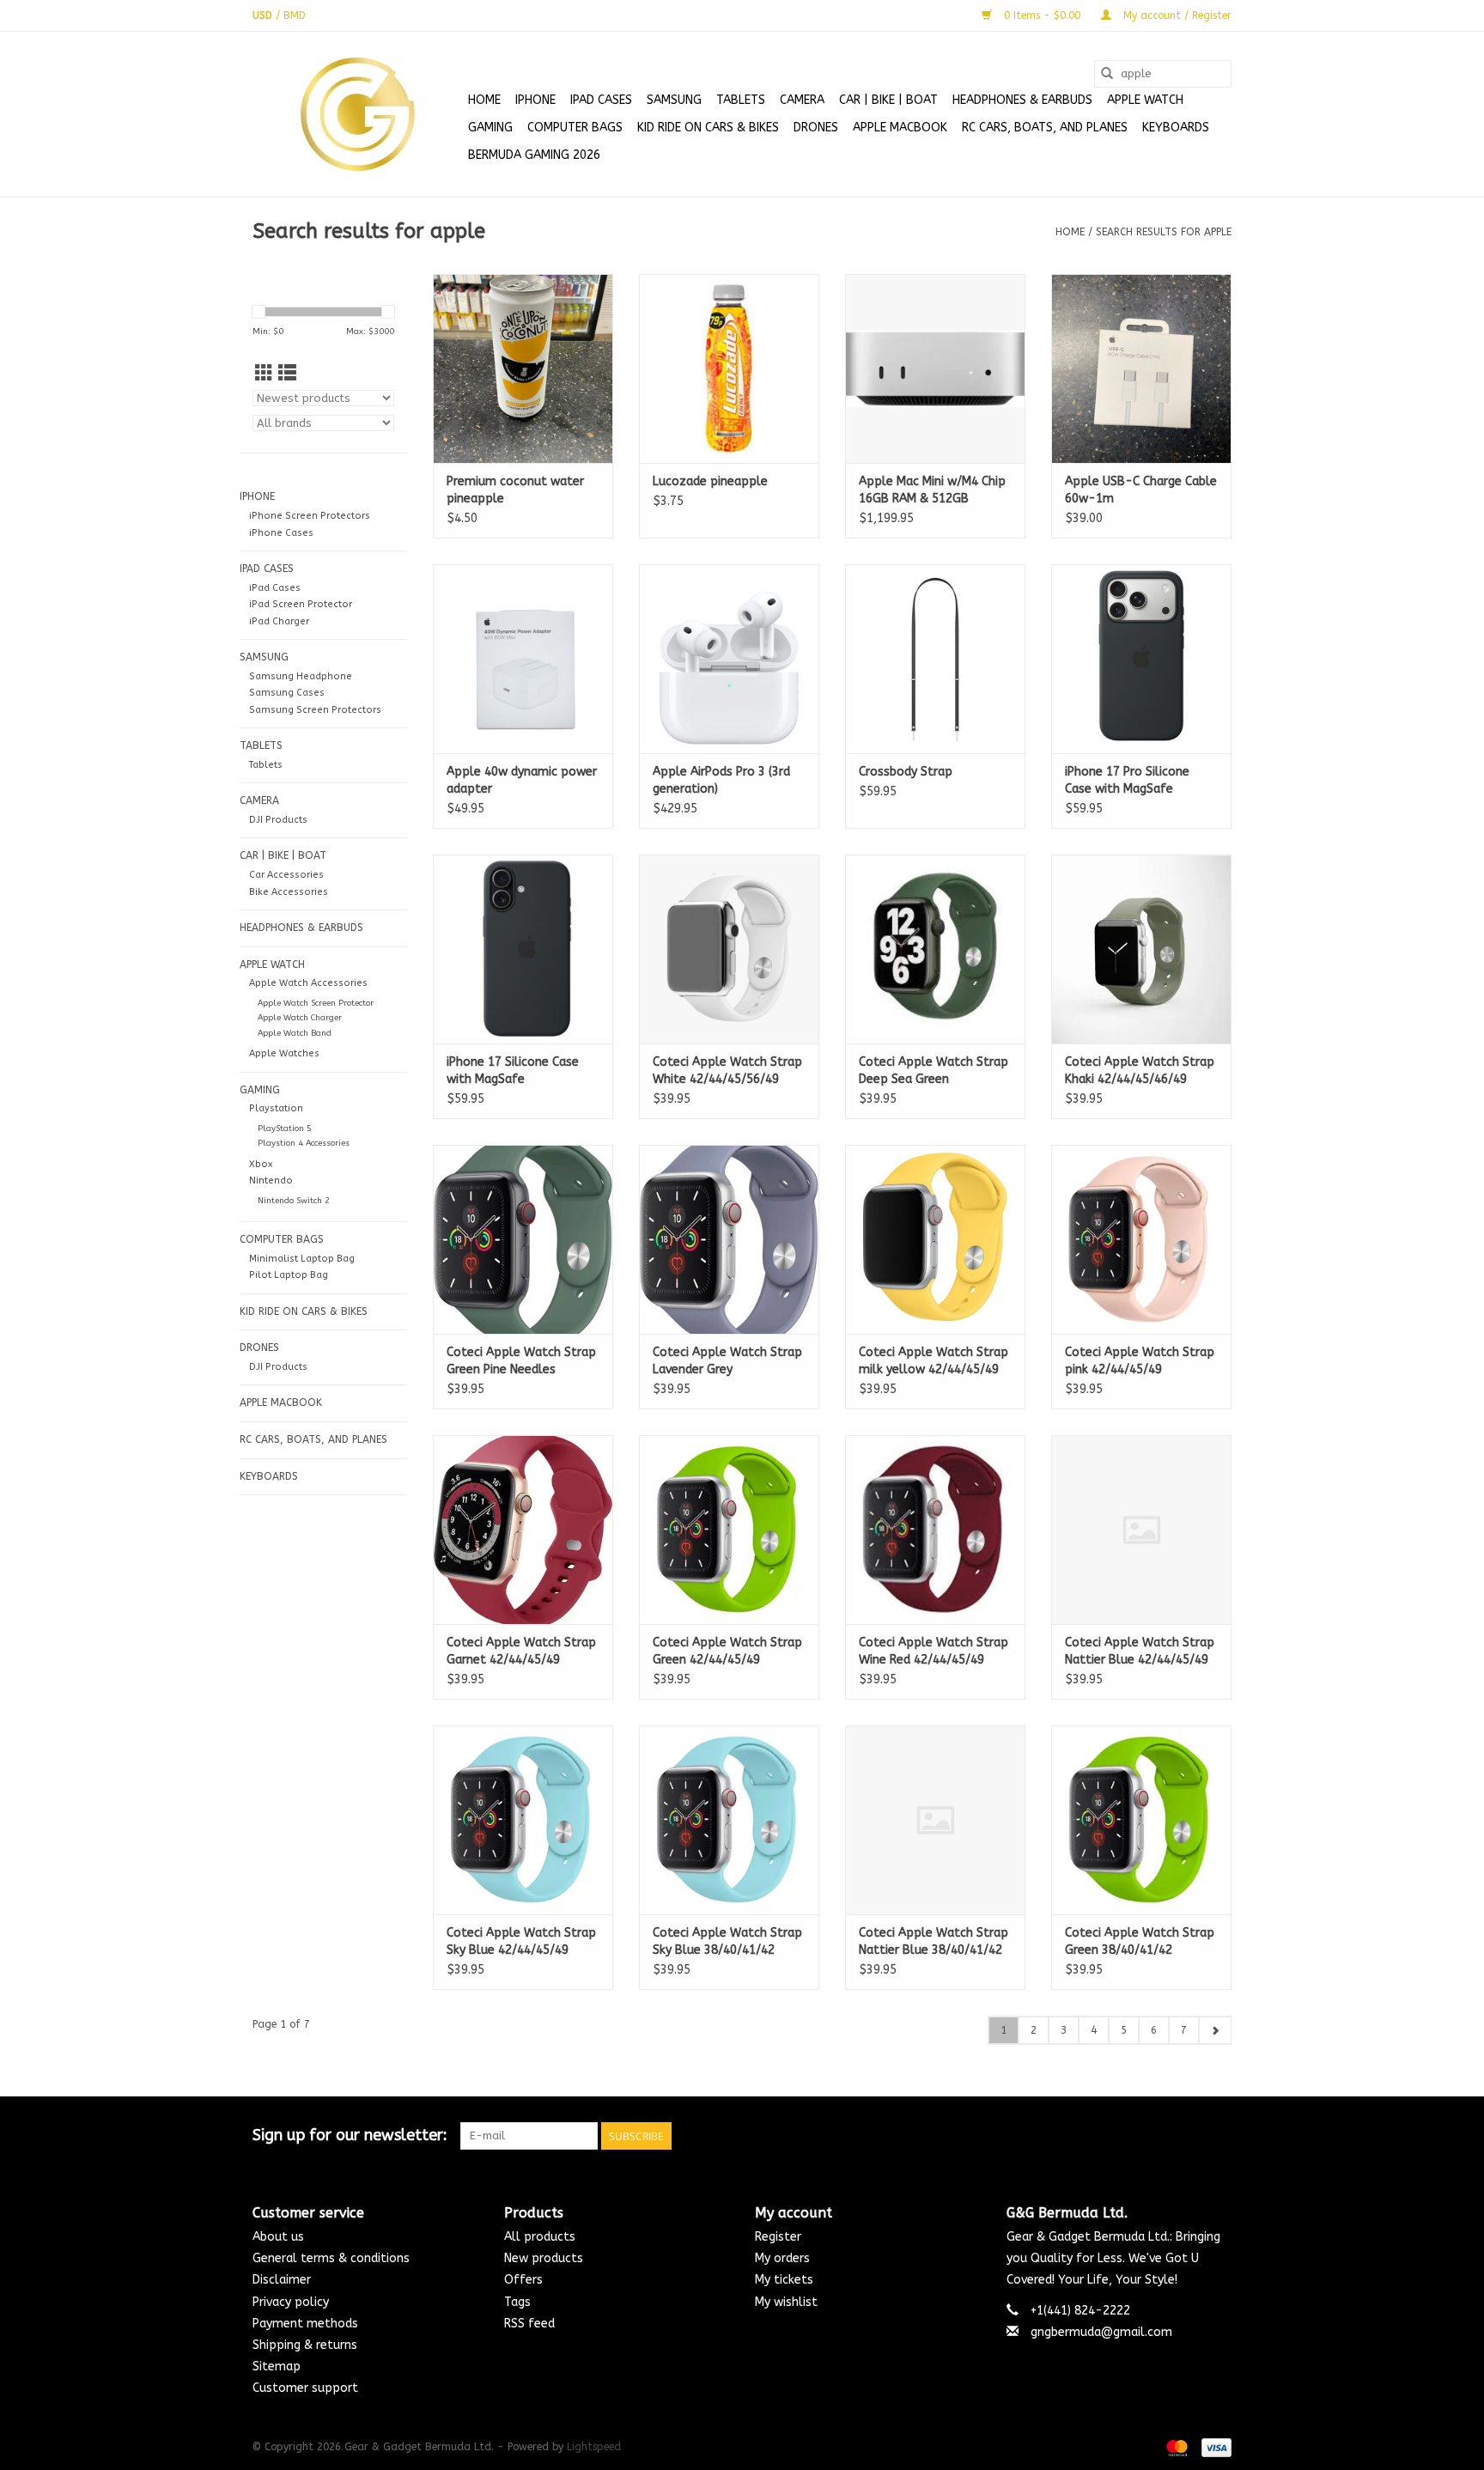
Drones (816, 128)
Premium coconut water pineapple (515, 490)
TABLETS (741, 100)
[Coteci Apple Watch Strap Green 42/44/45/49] (729, 1530)
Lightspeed (594, 2447)
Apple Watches (284, 1053)
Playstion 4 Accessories (304, 1143)
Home (484, 100)
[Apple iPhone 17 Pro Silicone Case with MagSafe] (1141, 659)
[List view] (287, 374)
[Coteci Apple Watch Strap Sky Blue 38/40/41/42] (729, 1820)
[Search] (1107, 74)
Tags (517, 2302)
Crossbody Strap (906, 772)
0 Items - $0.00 (1042, 15)
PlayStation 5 (285, 1129)
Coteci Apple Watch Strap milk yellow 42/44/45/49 (934, 1361)
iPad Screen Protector (301, 604)
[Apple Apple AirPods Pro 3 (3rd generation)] (729, 659)
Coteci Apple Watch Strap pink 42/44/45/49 (1140, 1361)
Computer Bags (575, 128)
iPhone (535, 100)
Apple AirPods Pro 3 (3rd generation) (721, 780)
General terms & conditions (331, 2258)
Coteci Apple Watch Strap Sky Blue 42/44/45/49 (521, 1941)
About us (278, 2237)
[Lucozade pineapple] (729, 368)
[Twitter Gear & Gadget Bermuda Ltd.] (1187, 2136)
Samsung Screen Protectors (315, 710)
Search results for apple (1164, 232)
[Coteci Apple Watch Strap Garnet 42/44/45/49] (523, 1530)
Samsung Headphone (301, 676)
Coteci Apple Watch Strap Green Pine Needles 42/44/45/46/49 (521, 1362)
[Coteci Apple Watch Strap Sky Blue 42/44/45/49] (523, 1820)
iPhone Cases (281, 533)
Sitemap (277, 2367)
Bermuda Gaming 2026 (534, 155)
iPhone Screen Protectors (310, 516)
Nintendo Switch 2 (294, 1201)
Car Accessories (286, 875)
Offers (523, 2280)
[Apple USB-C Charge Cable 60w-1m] (1141, 368)
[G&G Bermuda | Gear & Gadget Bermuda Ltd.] (358, 114)
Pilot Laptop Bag (289, 1275)
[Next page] (1215, 2030)
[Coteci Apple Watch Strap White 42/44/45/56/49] (729, 949)
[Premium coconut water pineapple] (523, 368)
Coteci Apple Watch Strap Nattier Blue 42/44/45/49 (1140, 1651)
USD (264, 15)
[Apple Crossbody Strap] (935, 659)
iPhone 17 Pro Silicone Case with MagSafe (1127, 780)
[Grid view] (264, 374)
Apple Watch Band (295, 1033)
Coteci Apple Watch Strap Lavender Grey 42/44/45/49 (727, 1362)
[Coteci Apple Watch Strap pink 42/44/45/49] (1141, 1239)
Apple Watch (1145, 100)
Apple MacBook (900, 128)
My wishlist (786, 2302)
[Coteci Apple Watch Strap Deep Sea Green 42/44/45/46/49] (935, 949)
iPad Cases (601, 100)
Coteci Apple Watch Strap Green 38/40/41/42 (1140, 1941)
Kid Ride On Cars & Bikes (708, 128)
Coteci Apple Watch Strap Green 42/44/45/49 (727, 1651)
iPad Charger (279, 621)
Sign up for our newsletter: (350, 2135)
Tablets (266, 765)
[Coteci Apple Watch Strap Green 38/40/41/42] (1141, 1820)
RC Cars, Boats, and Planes (1045, 128)
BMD (295, 15)
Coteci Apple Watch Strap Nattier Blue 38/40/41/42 (934, 1941)
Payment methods (305, 2324)
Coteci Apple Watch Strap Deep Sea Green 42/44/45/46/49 (934, 1071)
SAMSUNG (674, 100)
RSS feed (529, 2324)
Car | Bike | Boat (888, 100)
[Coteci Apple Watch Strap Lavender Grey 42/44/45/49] (729, 1239)
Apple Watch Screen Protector (316, 1003)
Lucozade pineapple (710, 481)
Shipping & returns (305, 2345)
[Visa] (1213, 2447)
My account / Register (1176, 15)
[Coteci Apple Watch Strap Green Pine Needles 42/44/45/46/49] (523, 1239)
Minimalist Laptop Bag (302, 1259)
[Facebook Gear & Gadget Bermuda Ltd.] (1156, 2136)
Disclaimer (282, 2280)
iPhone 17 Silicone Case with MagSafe (513, 1071)
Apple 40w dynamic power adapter (522, 780)
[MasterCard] (1176, 2447)
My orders (782, 2258)
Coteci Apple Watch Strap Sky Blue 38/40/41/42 (727, 1941)
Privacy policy (291, 2302)
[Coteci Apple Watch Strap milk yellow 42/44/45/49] (935, 1239)
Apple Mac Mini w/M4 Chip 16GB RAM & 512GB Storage (932, 491)
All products (540, 2237)
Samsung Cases (287, 693)
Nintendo (271, 1180)
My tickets (784, 2280)
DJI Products (278, 820)
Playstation (276, 1108)
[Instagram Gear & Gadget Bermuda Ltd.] (1218, 2136)
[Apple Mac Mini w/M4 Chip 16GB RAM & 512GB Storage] (935, 368)
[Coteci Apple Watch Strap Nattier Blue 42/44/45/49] (1141, 1530)
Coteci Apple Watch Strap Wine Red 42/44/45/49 (934, 1651)
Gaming (490, 128)
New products (544, 2258)
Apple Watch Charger (300, 1018)
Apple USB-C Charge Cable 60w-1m (1141, 490)
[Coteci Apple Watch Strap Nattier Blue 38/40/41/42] (935, 1820)
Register (778, 2237)
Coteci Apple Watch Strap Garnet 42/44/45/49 (521, 1651)
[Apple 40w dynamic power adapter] (523, 659)
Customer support (305, 2388)
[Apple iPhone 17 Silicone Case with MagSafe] (523, 949)
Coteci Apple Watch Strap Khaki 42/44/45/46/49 (1140, 1071)
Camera (802, 100)
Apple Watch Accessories (308, 983)
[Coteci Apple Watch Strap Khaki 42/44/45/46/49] (1141, 949)
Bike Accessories (289, 892)
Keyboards (1176, 128)
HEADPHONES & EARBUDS (1022, 100)
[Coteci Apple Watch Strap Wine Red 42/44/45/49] (935, 1530)
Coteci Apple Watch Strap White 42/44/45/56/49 (727, 1071)
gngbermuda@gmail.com (1101, 2332)
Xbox (261, 1164)
